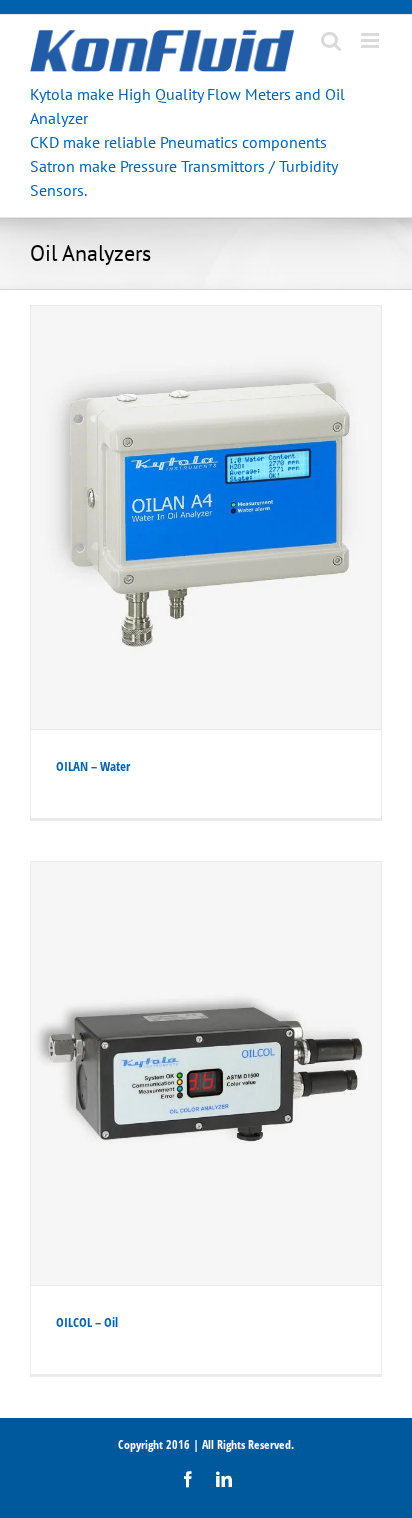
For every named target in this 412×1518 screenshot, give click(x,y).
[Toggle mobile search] (331, 40)
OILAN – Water (93, 766)
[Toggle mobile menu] (371, 40)
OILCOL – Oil (87, 1322)
